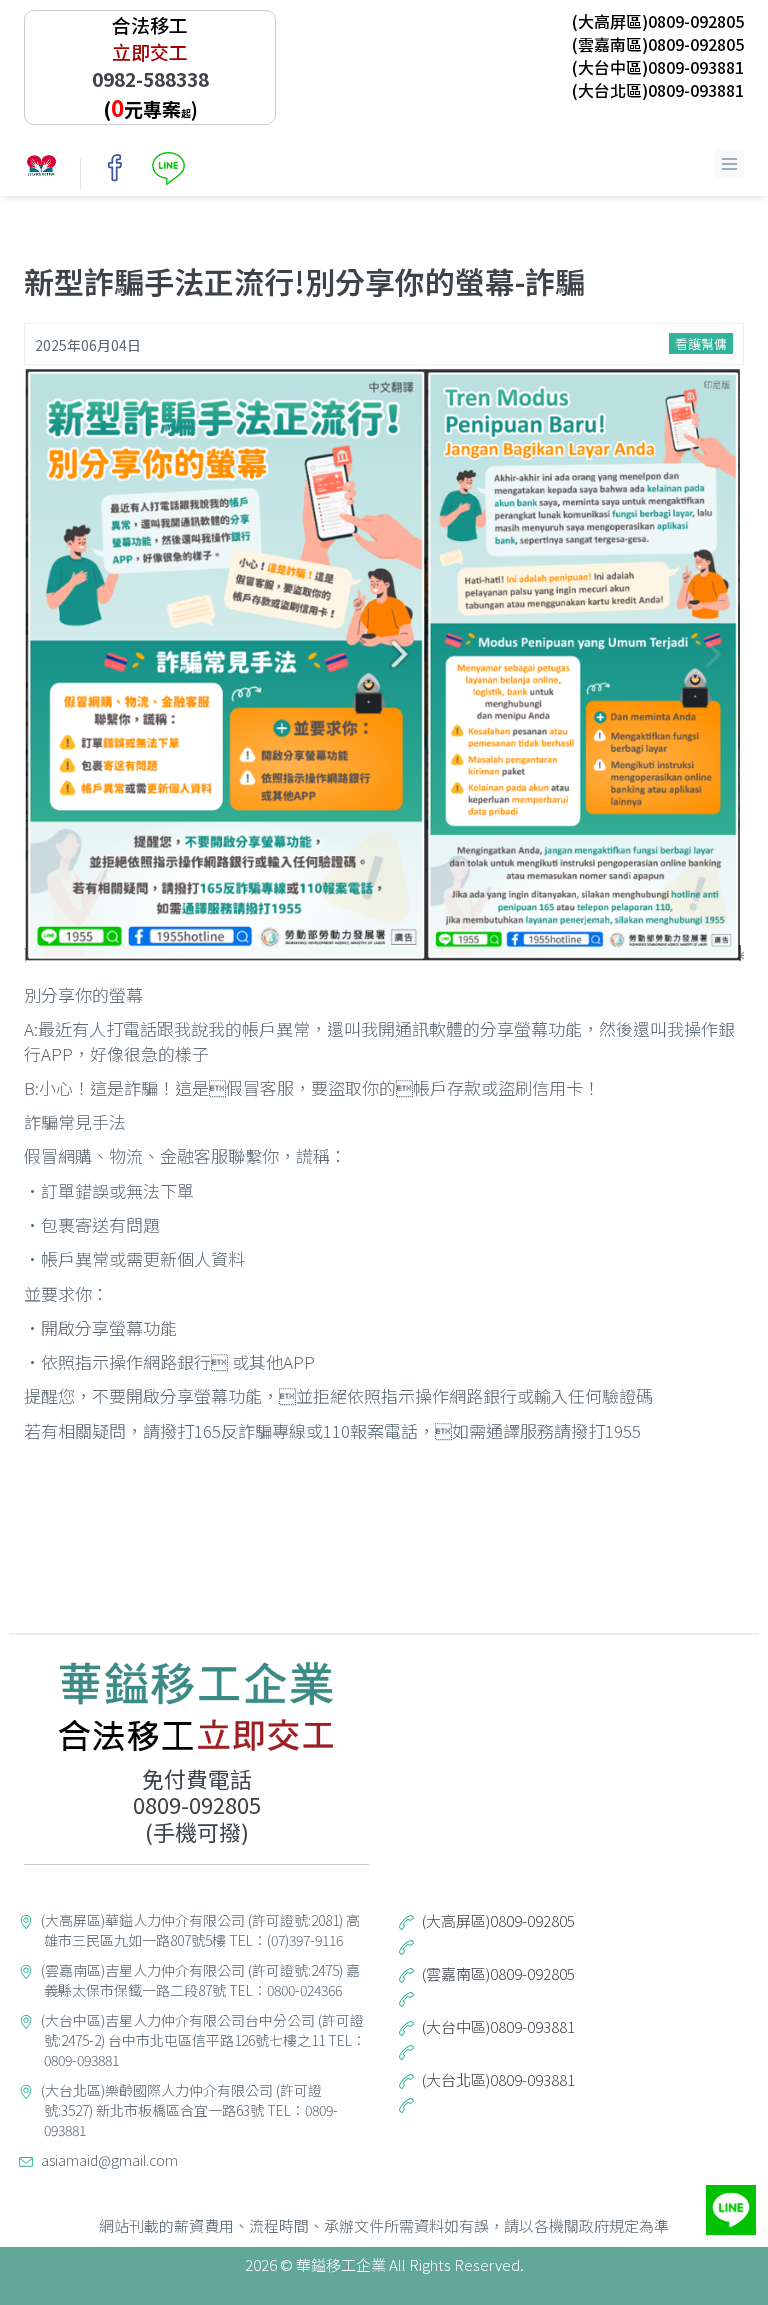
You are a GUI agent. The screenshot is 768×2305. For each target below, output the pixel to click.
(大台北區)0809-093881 (658, 90)
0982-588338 (150, 78)
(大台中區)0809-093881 (658, 67)
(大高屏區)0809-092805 (658, 21)
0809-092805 (197, 1804)
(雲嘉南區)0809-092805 (658, 44)
